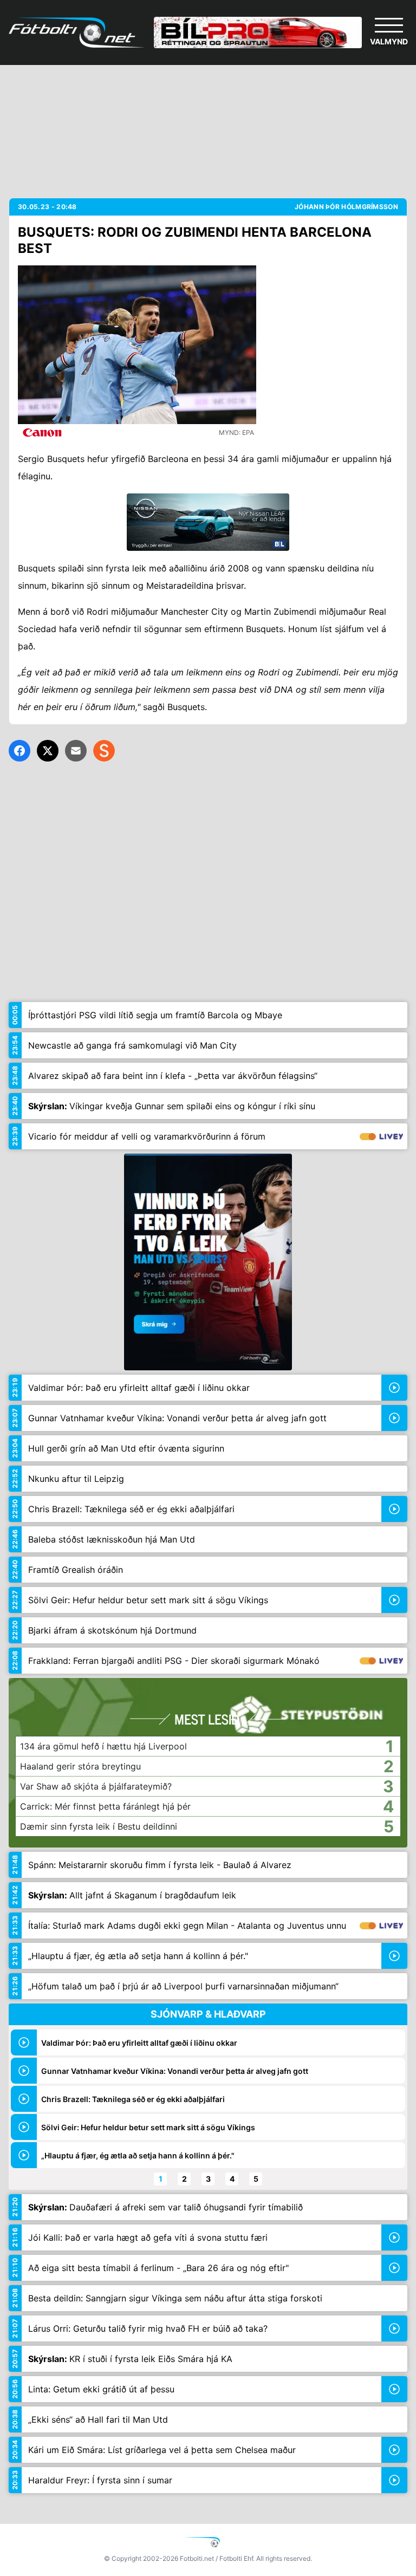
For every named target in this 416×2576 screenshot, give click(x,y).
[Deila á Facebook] (19, 751)
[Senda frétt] (76, 751)
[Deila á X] (48, 751)
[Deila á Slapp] (104, 751)
